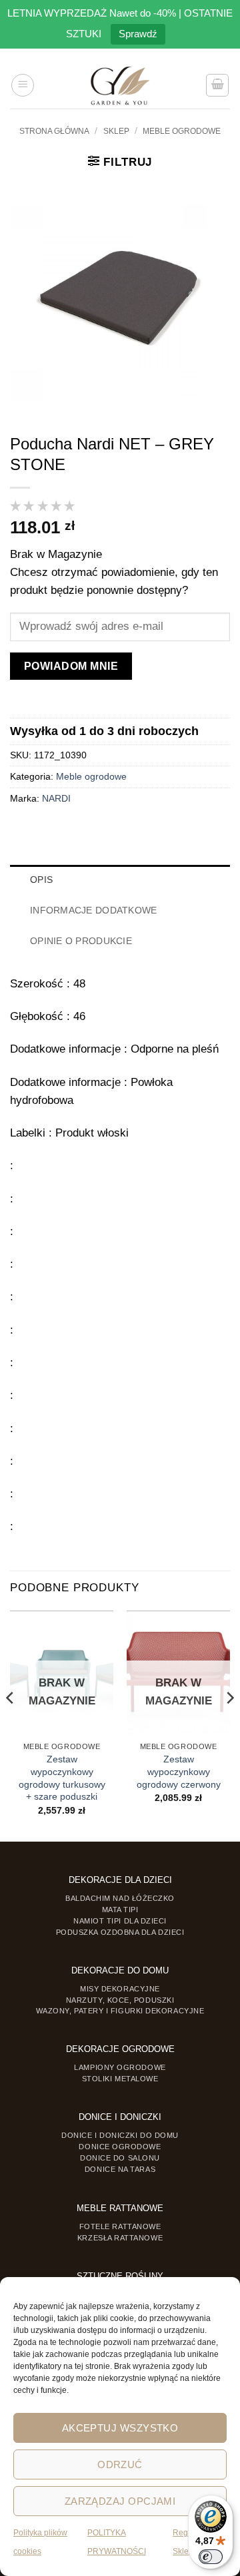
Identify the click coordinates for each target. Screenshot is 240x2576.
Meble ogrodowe (182, 131)
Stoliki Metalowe (120, 2079)
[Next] (229, 1725)
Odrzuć (120, 2464)
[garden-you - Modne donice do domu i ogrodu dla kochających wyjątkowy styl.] (120, 85)
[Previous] (11, 1725)
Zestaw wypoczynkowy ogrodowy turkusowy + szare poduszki (62, 1778)
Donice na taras (120, 2169)
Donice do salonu (120, 2158)
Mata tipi (120, 1910)
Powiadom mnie (71, 666)
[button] (23, 85)
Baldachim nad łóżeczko (120, 1898)
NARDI (56, 799)
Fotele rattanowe (120, 2226)
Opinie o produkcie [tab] (81, 941)
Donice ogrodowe (120, 2147)
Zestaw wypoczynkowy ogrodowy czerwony (179, 1772)
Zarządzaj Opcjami (120, 2501)
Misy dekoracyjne (120, 1989)
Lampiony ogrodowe (120, 2067)
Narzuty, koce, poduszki (120, 2000)
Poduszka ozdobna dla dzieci (120, 1932)
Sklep (116, 131)
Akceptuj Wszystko (120, 2428)
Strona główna (54, 131)
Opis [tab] (41, 880)
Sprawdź (138, 34)
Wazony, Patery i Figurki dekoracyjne (120, 2011)
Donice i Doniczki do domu (120, 2135)
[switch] (211, 2557)
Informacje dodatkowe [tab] (93, 910)
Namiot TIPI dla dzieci (120, 1921)
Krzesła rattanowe (120, 2238)
